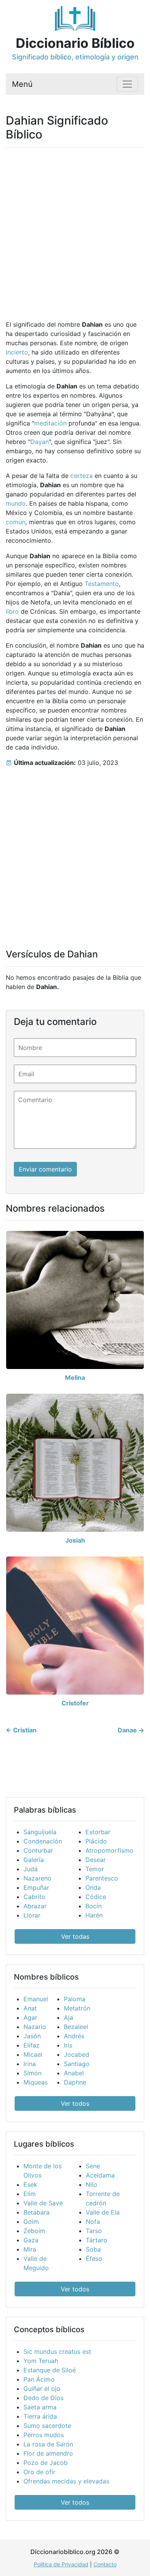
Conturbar (38, 1850)
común (16, 522)
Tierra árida (40, 2416)
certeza (82, 476)
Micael (33, 2054)
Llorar (32, 1915)
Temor (95, 1869)
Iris (68, 2045)
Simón (32, 2073)
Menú (22, 84)
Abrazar (35, 1906)
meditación (50, 423)
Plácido (96, 1841)
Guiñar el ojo (42, 2389)
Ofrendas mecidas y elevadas (66, 2481)
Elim (30, 2194)
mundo (16, 503)
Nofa (93, 2222)
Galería (34, 1860)
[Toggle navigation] (127, 84)
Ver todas (75, 1936)
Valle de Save (43, 2203)
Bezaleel (76, 2027)
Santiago (77, 2064)
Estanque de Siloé (50, 2370)
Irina (30, 2064)
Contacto (105, 2564)
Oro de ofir (39, 2472)
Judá (31, 1869)
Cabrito (34, 1897)
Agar (30, 2017)
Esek (30, 2184)
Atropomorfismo (109, 1850)
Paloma (75, 1999)
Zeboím (34, 2231)
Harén (94, 1915)
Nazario (35, 2027)
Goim (31, 2222)
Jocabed (77, 2054)
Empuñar (36, 1887)
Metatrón (77, 2008)
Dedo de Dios (43, 2398)
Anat (30, 2008)
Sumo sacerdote (47, 2426)
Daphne (75, 2082)
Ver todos (75, 2103)
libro (12, 611)
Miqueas (36, 2082)
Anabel (74, 2073)
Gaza (31, 2240)
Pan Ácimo (39, 2379)
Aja (68, 2017)
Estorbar (98, 1832)
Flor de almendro (48, 2453)
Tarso (94, 2231)
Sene (93, 2166)
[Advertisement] (75, 229)
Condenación (43, 1841)
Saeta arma (40, 2407)
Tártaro (97, 2240)
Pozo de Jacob (46, 2463)
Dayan (40, 442)
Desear (96, 1860)
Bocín (93, 1906)
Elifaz (32, 2045)
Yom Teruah (41, 2361)
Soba (93, 2249)
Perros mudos (44, 2435)
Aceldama (100, 2175)
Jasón (32, 2036)
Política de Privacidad (61, 2564)
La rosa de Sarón (48, 2444)
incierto (17, 352)
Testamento (102, 584)
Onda (93, 1887)
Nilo (92, 2184)
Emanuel (36, 1999)
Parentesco (102, 1878)
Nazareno (37, 1878)
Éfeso (94, 2259)
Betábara (37, 2212)
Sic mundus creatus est (57, 2351)
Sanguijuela (40, 1832)
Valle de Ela (103, 2212)
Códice (96, 1897)
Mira (30, 2249)
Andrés (74, 2036)
